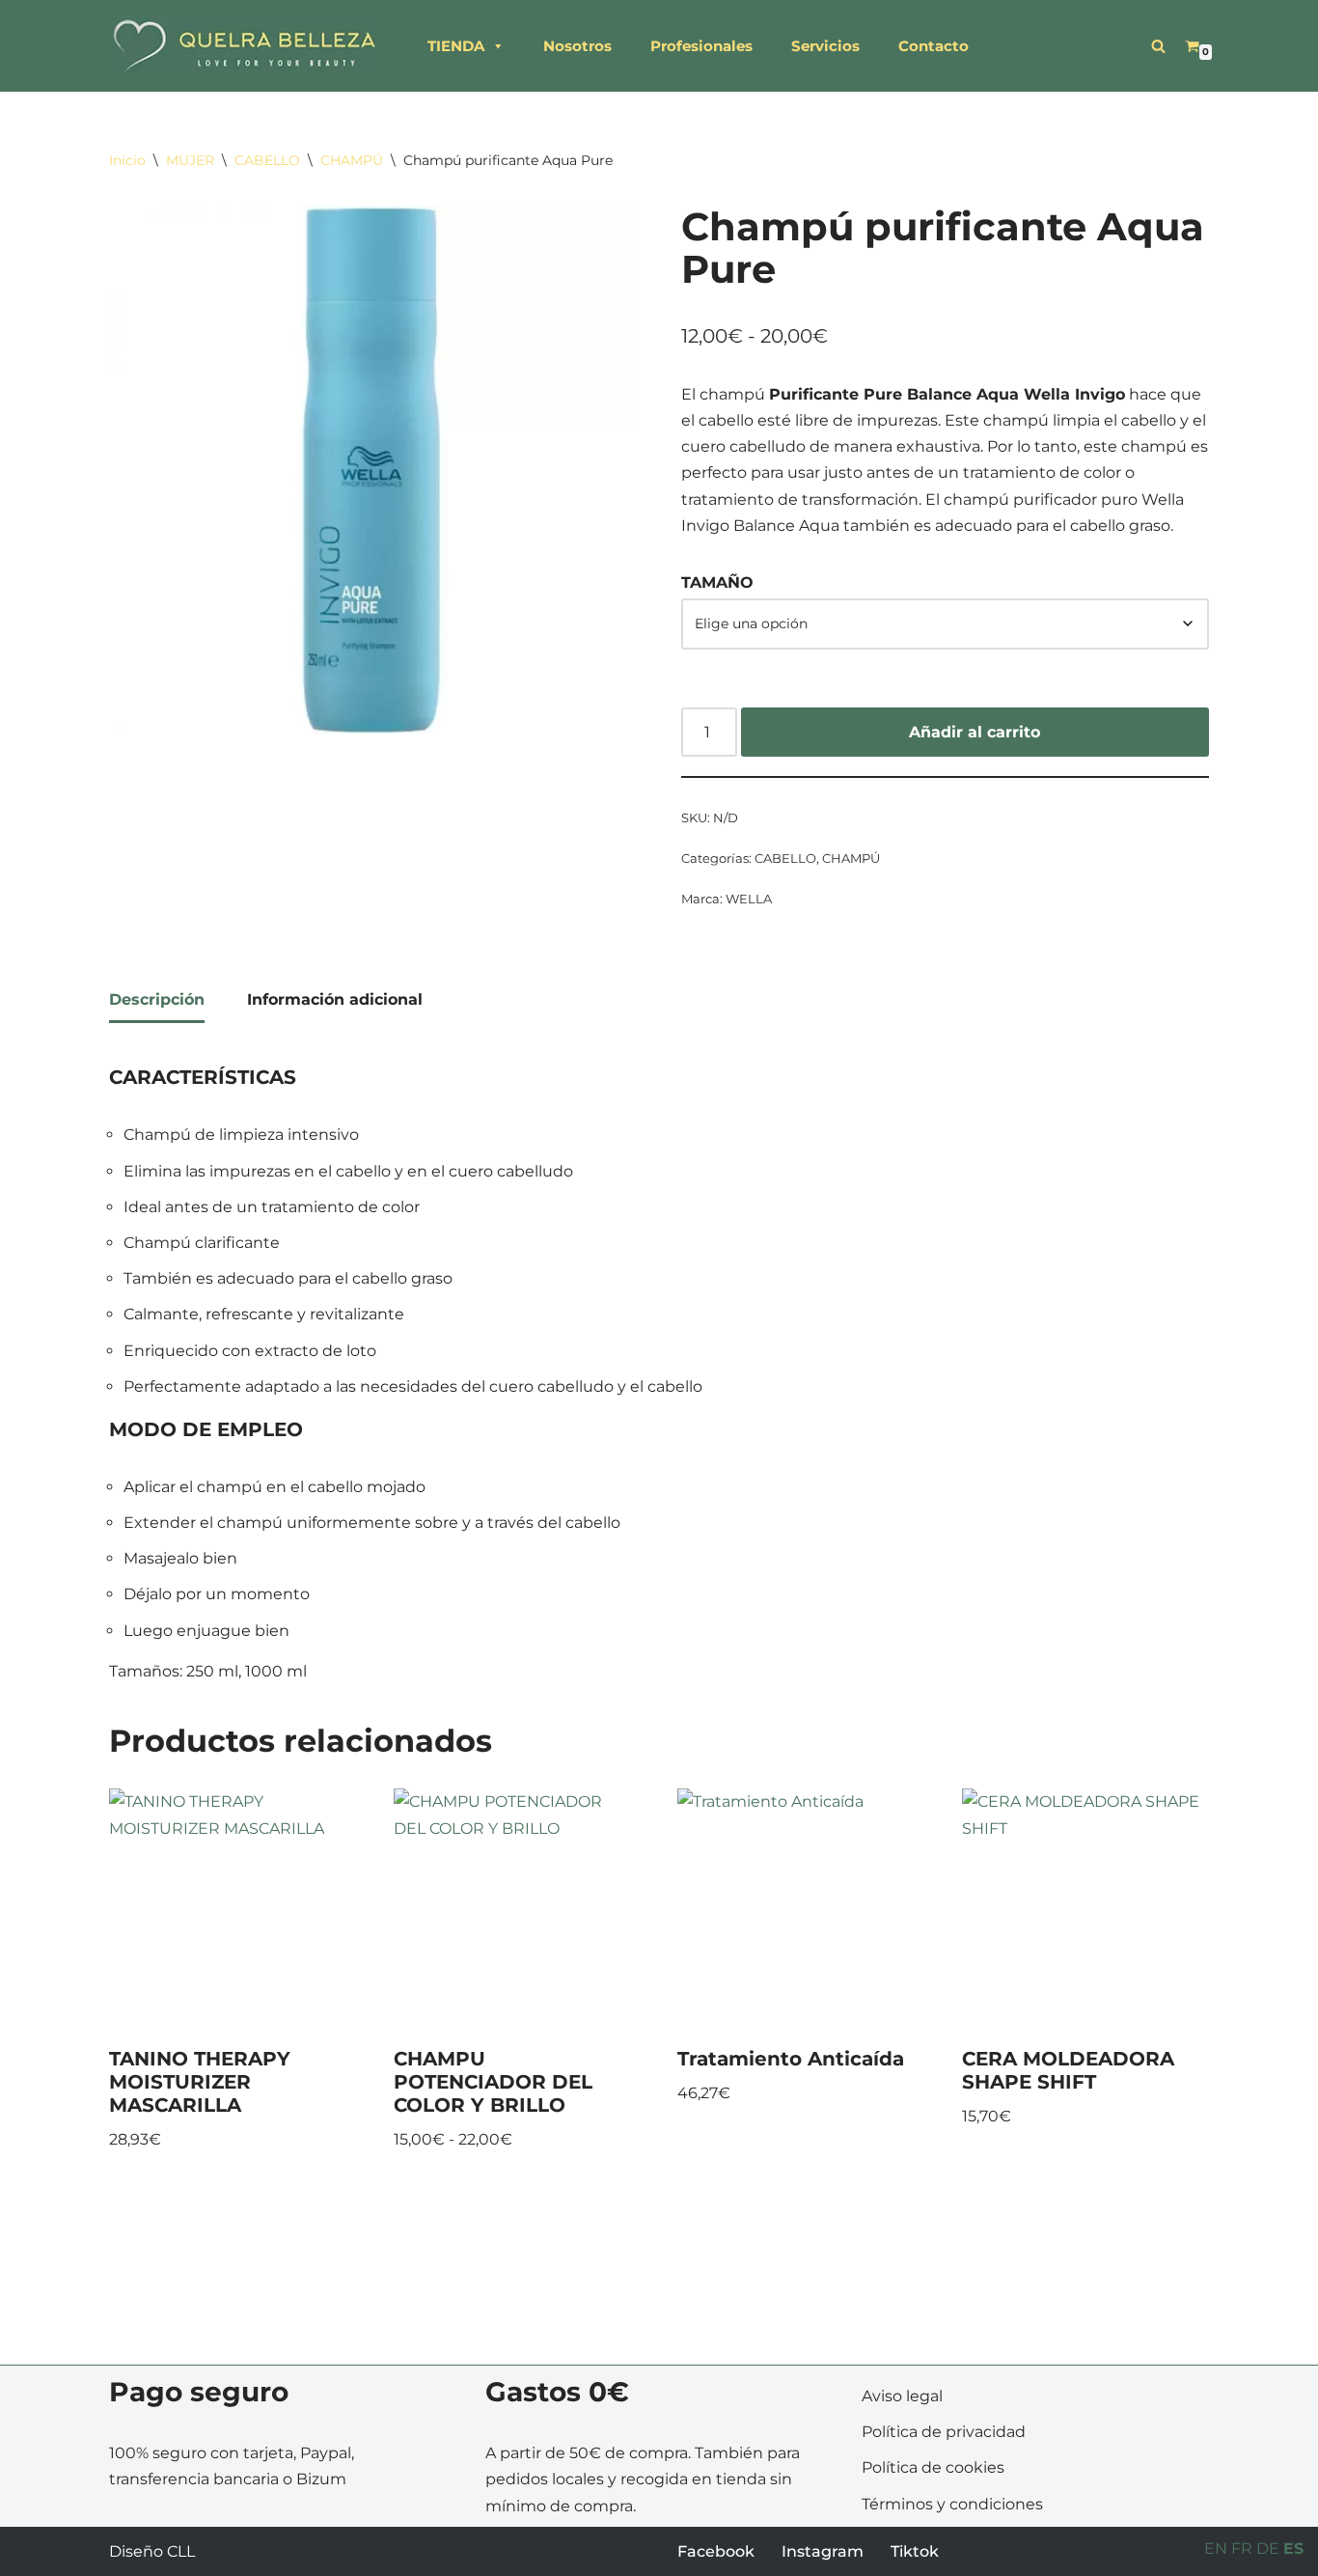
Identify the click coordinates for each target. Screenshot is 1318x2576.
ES (1293, 2548)
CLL (181, 2551)
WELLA (749, 899)
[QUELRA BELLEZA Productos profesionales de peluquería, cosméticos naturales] (244, 46)
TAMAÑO (717, 582)
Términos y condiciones (952, 2504)
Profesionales (701, 46)
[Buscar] (1158, 46)
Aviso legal (902, 2396)
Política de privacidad (944, 2432)
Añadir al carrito (975, 732)
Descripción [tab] (157, 999)
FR (1242, 2548)
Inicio (127, 160)
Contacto (934, 46)
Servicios (825, 46)
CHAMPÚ (352, 160)
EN (1216, 2548)
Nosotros (577, 46)
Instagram (823, 2551)
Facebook (716, 2551)
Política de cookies (933, 2467)
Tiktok (915, 2551)
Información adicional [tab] (335, 999)
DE (1268, 2548)
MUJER (190, 160)
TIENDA (456, 46)
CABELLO (267, 160)
